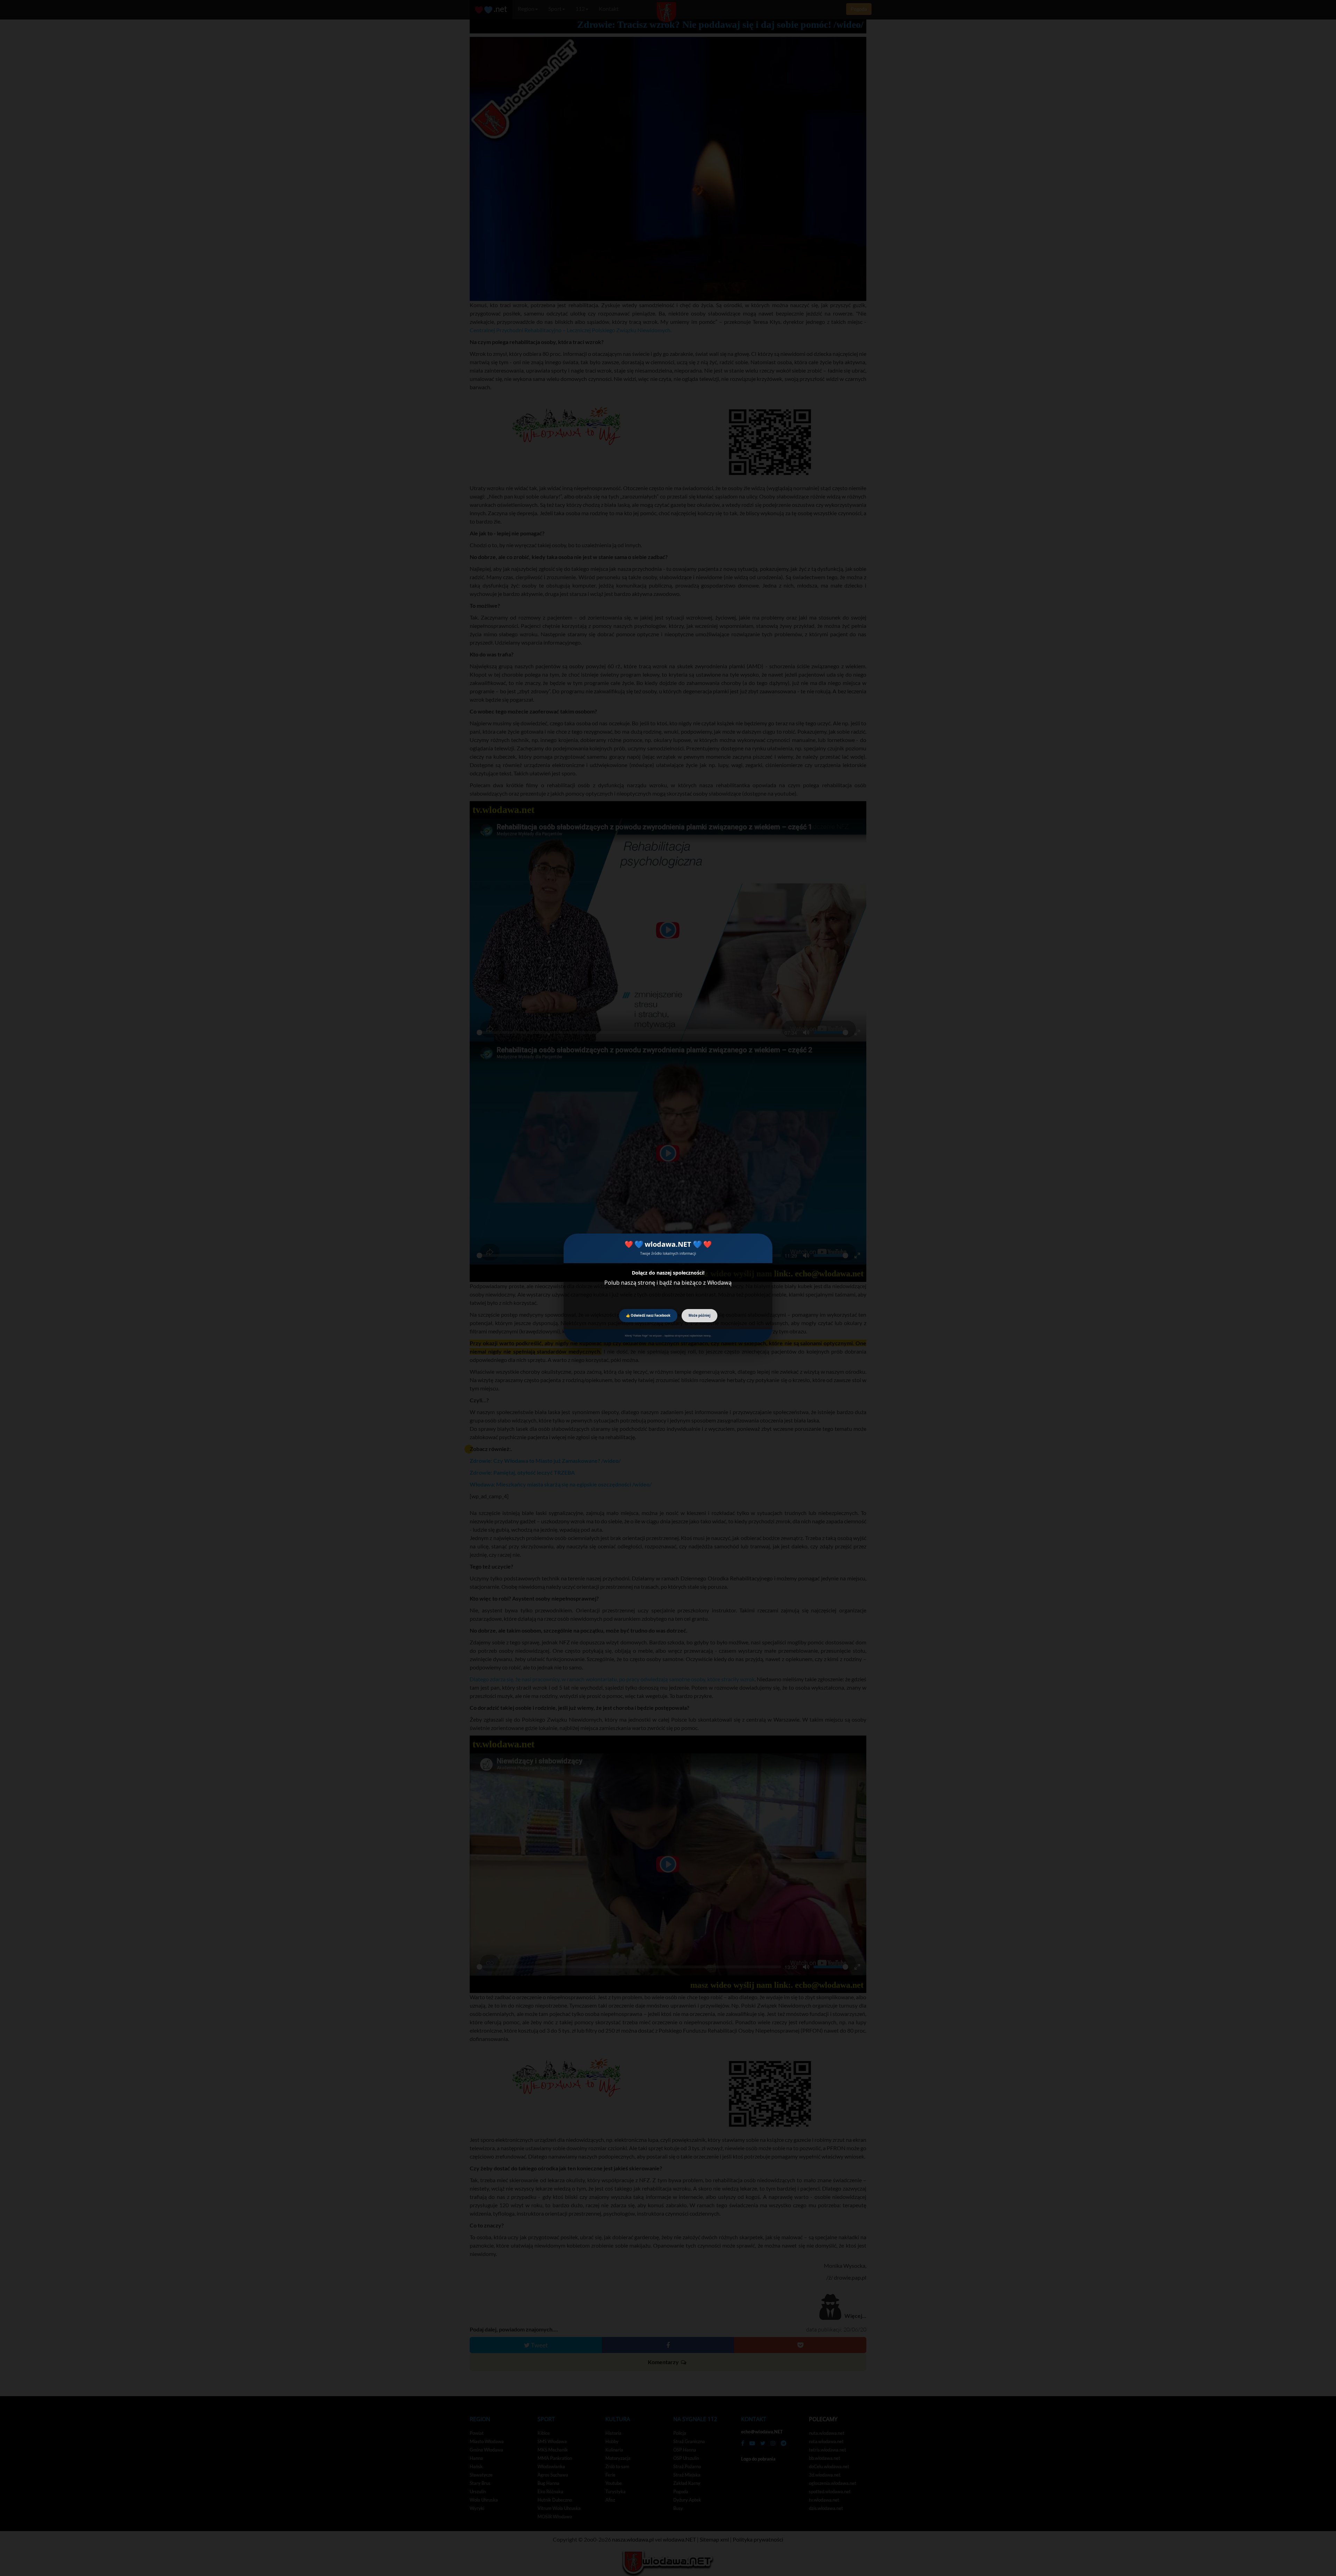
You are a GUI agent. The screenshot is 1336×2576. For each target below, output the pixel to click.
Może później (699, 1315)
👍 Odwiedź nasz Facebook (648, 1315)
